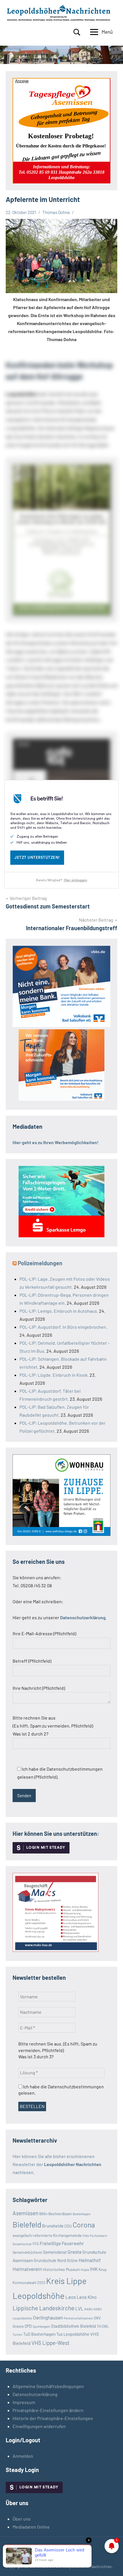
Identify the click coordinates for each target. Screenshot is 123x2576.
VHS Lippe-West (50, 2343)
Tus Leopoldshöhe (73, 2334)
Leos (71, 2297)
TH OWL (103, 2326)
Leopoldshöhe (39, 2296)
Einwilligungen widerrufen (39, 2426)
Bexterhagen (82, 2214)
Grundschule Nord (50, 2260)
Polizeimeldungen (40, 1263)
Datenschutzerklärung (35, 2394)
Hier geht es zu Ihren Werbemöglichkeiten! (56, 1142)
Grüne (72, 2260)
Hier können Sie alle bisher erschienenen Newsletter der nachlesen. (57, 2164)
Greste (75, 2252)
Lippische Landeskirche (43, 2308)
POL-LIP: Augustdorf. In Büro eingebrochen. (63, 1327)
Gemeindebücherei (27, 2252)
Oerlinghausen (48, 2317)
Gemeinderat (55, 2252)
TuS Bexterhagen (39, 2334)
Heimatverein (27, 2269)
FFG (36, 2244)
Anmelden (23, 2456)
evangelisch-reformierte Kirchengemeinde (47, 2235)
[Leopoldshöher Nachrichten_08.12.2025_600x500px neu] (61, 1534)
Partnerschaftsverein (78, 2318)
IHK (94, 2269)
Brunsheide (53, 2226)
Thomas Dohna (56, 212)
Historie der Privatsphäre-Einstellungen (53, 2418)
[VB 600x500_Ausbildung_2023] (61, 1099)
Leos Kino (87, 2297)
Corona (84, 2225)
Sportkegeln (41, 2326)
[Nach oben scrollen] (111, 2564)
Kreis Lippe (66, 2281)
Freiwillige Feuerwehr (62, 2243)
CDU (68, 2226)
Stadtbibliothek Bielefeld (73, 2326)
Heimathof (90, 2260)
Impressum (24, 2402)
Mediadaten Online (31, 2527)
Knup (103, 2269)
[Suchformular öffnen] (77, 32)
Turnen (17, 2334)
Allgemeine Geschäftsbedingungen (48, 2386)
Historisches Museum (61, 2269)
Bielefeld (27, 2224)
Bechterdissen (60, 2214)
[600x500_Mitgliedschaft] (61, 1025)
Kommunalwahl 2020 (29, 2283)
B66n (43, 2214)
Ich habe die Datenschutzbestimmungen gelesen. (61, 2090)
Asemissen (25, 2213)
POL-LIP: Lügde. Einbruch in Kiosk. (54, 1375)
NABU (89, 2309)
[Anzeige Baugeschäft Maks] (55, 1950)
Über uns (22, 2519)
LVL (79, 2308)
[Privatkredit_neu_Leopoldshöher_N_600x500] (61, 1235)
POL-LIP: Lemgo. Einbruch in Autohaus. (59, 1311)
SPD (28, 2326)
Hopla (85, 2270)
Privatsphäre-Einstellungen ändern (48, 2410)
